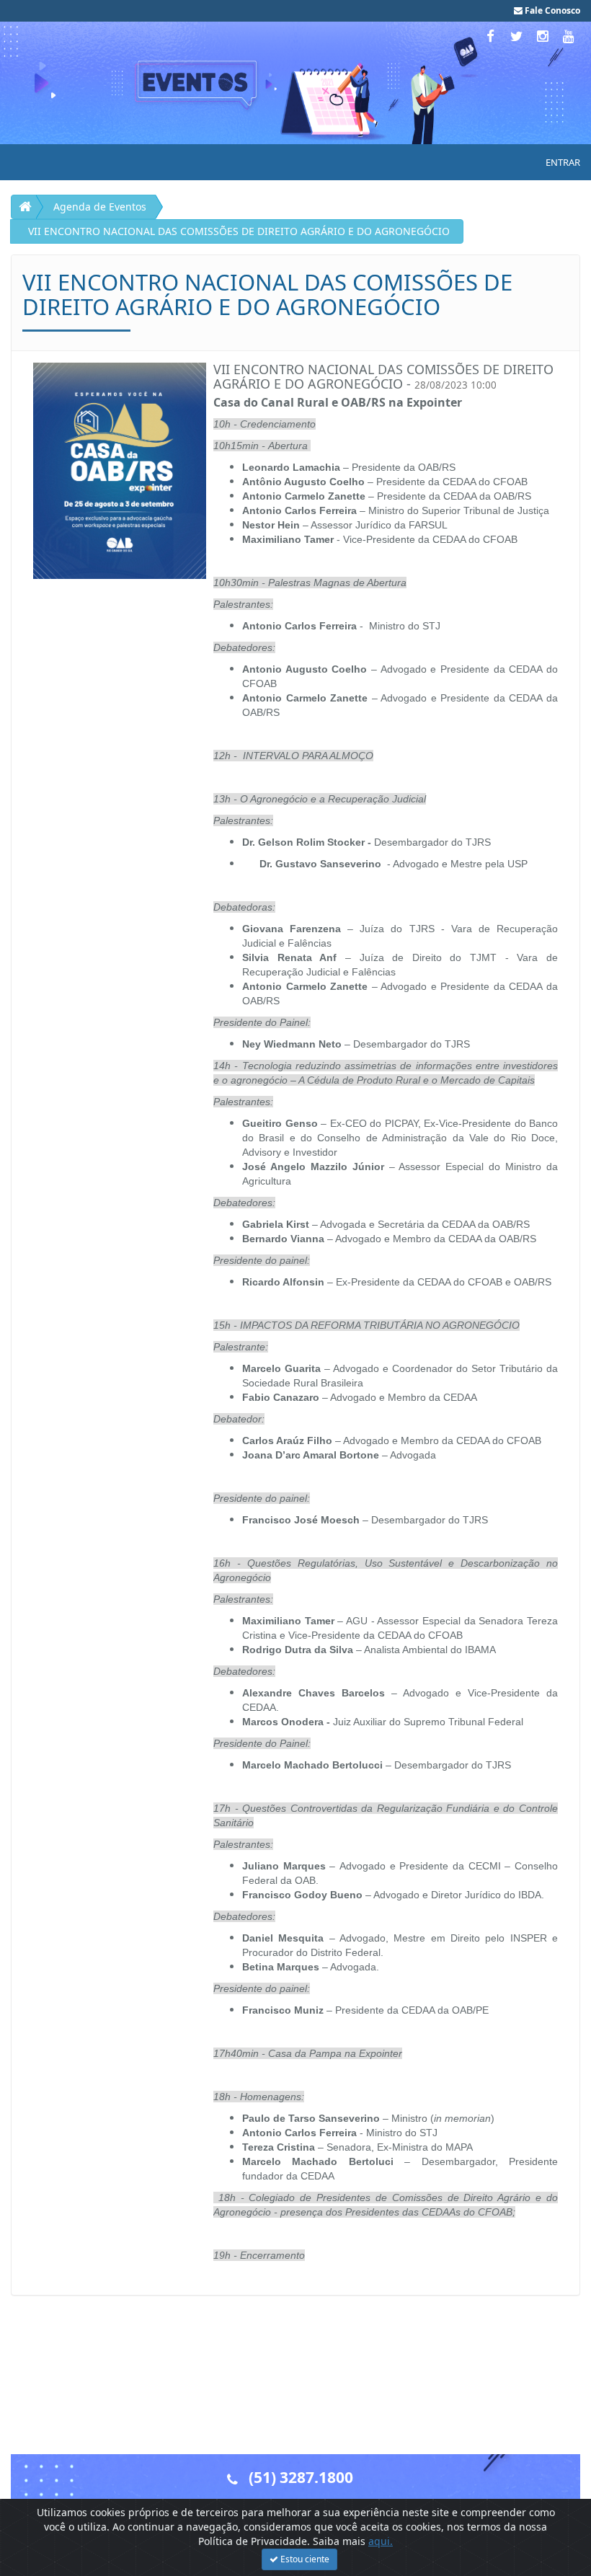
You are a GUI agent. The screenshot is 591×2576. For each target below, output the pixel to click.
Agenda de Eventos (100, 207)
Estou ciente (304, 2559)
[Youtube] (569, 36)
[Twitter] (518, 36)
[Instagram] (544, 36)
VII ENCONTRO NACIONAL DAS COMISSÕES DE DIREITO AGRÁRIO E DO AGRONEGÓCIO (239, 231)
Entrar (563, 162)
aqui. (381, 2541)
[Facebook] (492, 36)
